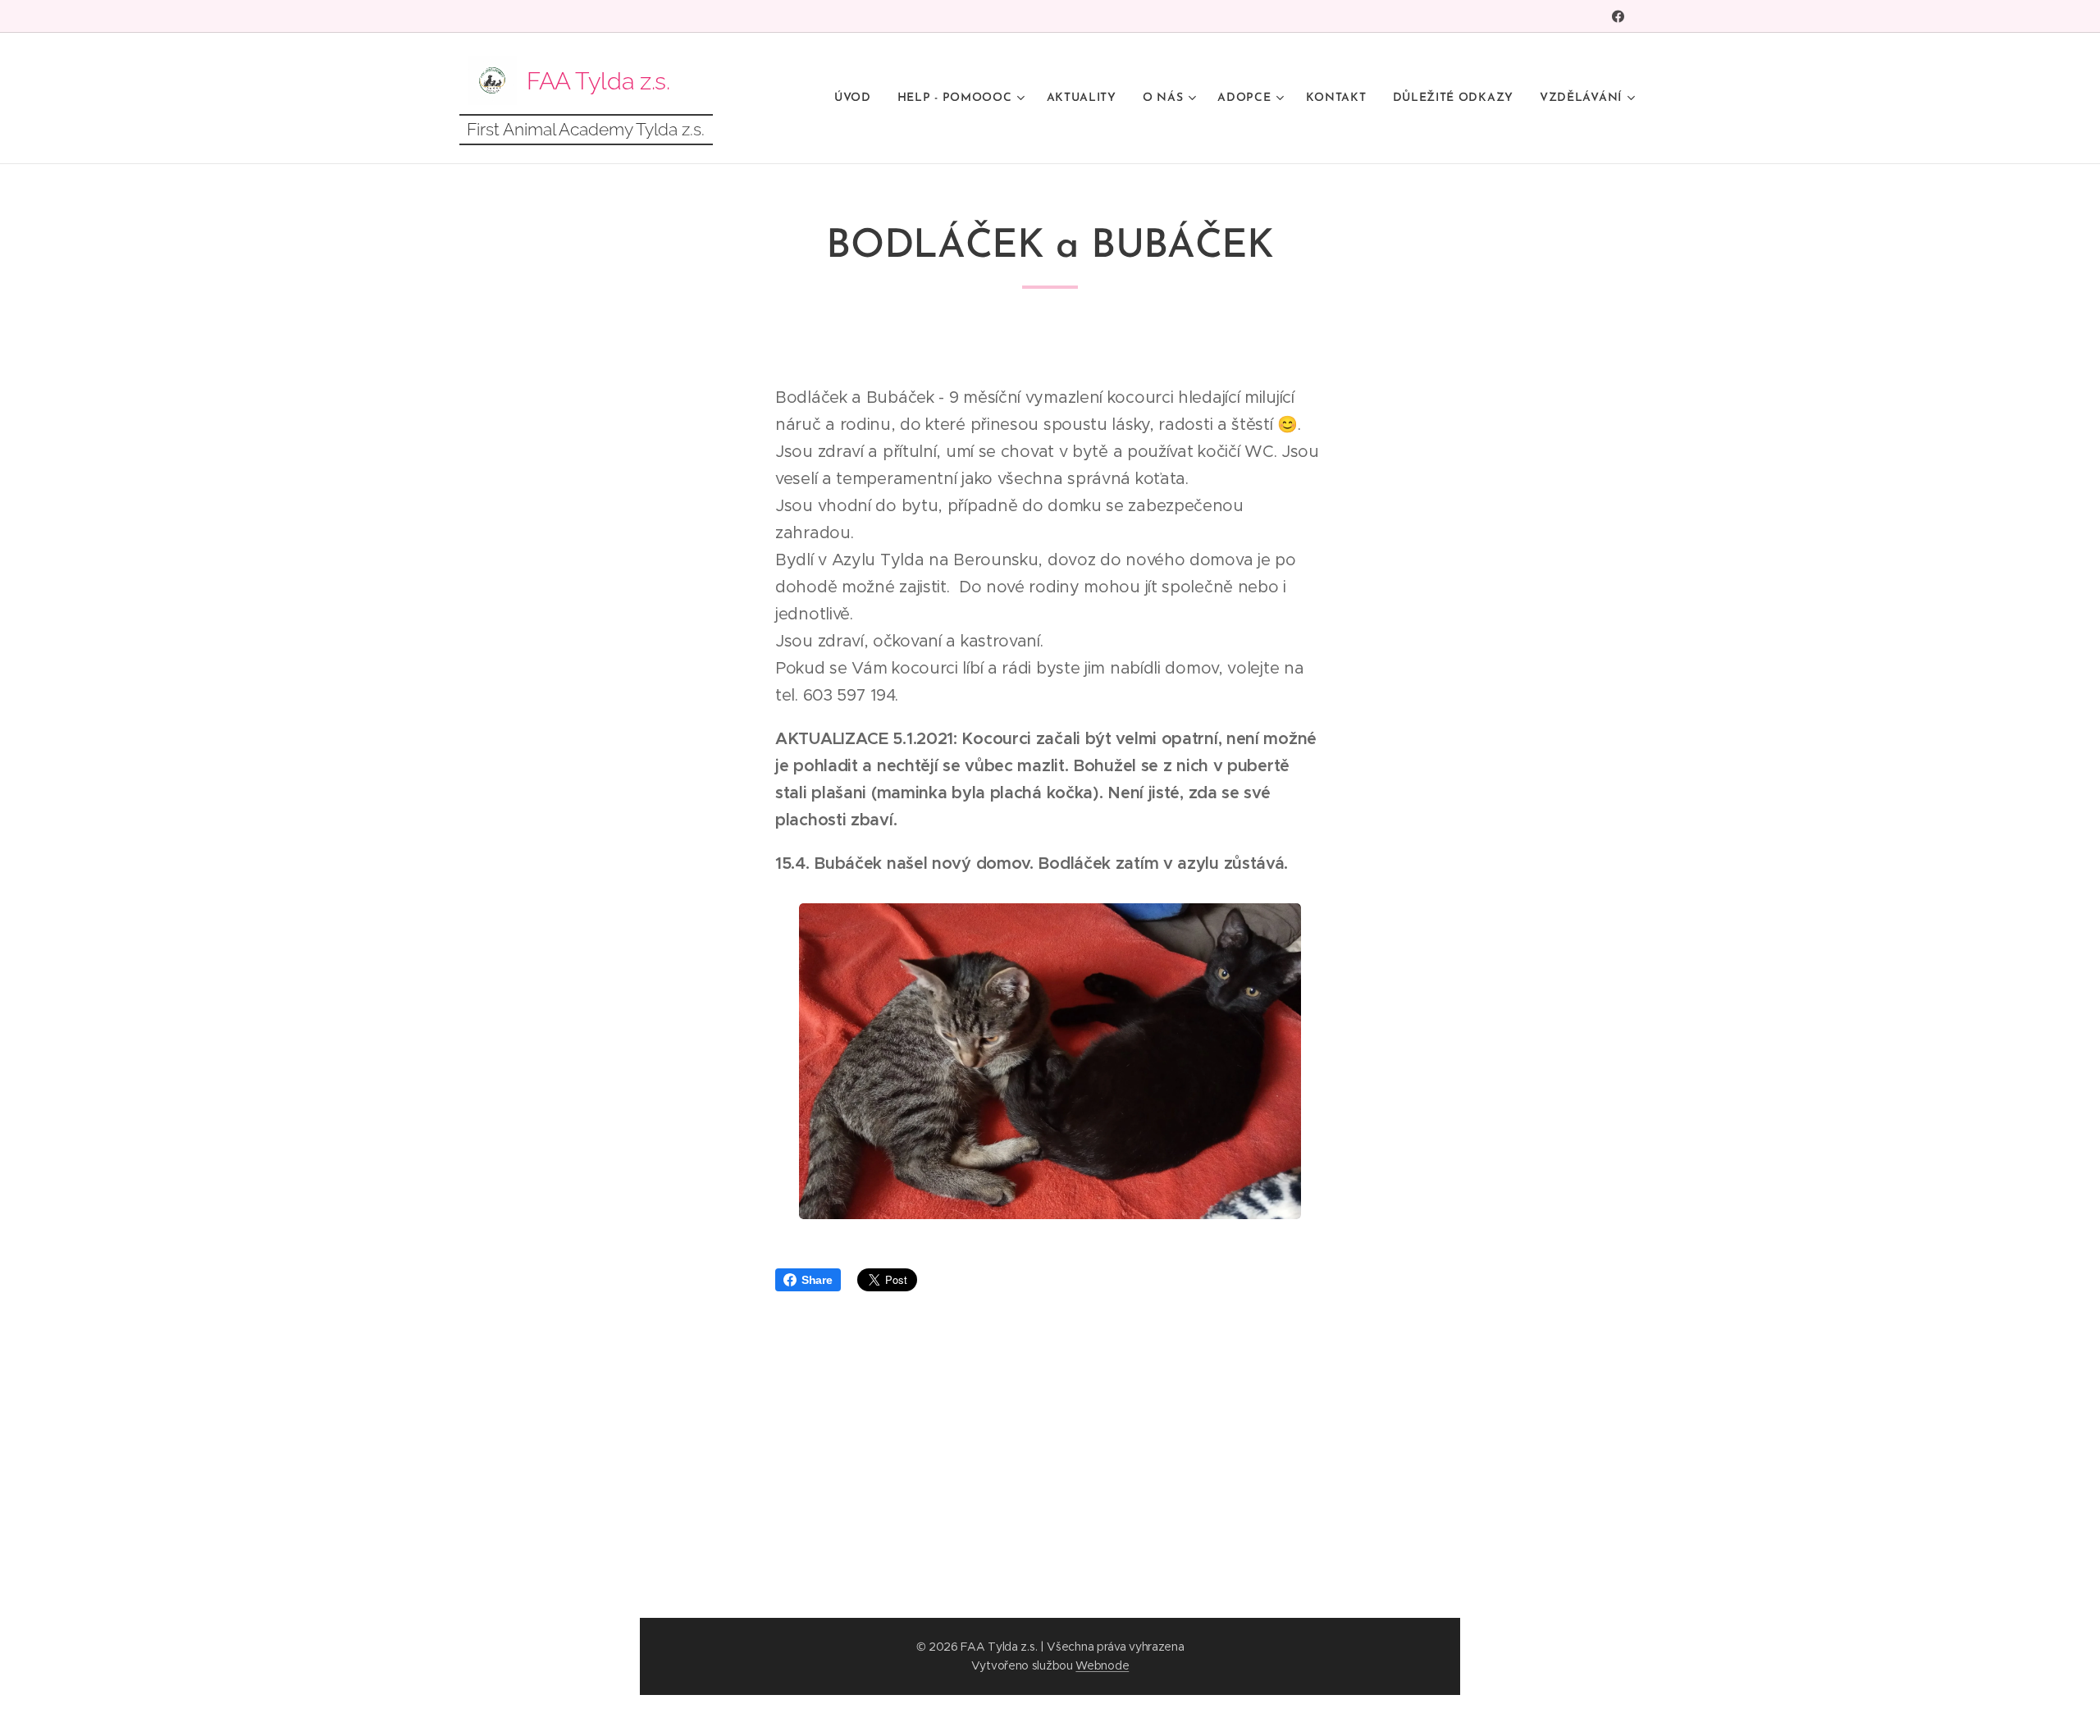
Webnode (1102, 1665)
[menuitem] (857, 98)
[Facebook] (1618, 16)
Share (817, 1280)
